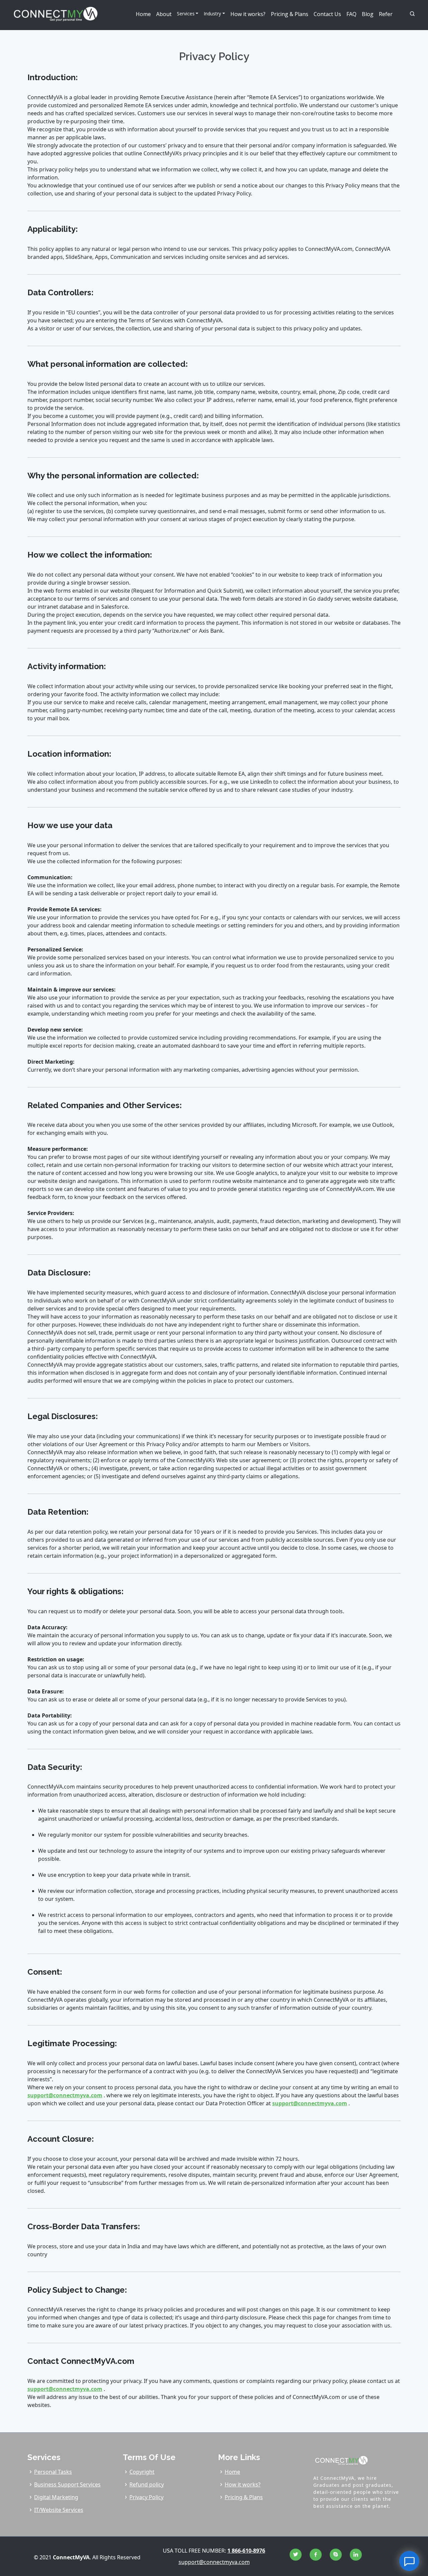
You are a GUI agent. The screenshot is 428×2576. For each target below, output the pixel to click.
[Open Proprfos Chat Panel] (409, 2561)
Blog (368, 14)
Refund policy (147, 2484)
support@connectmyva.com (65, 2095)
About (164, 14)
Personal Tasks (53, 2472)
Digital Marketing (56, 2497)
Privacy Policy (146, 2497)
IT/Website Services (59, 2510)
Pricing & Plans (290, 14)
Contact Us (327, 14)
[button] (406, 14)
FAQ (351, 14)
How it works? (248, 14)
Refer (386, 14)
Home (143, 14)
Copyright (142, 2472)
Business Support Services (67, 2484)
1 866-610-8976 (246, 2551)
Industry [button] (212, 14)
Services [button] (186, 14)
